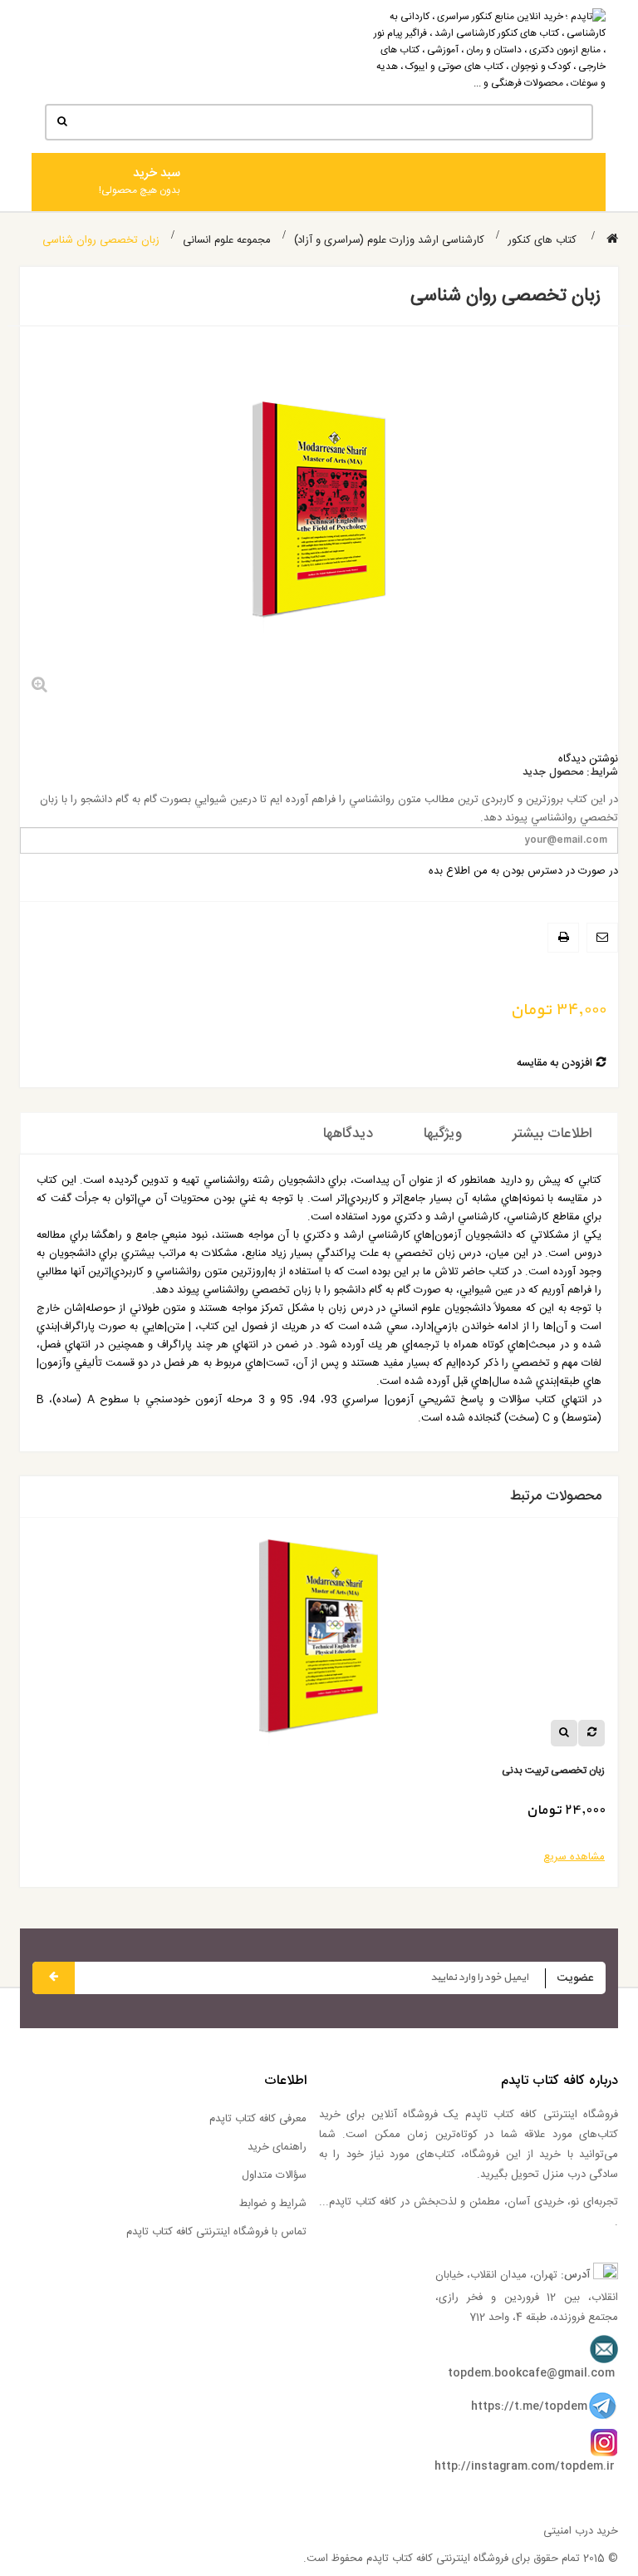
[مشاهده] (405, 1733)
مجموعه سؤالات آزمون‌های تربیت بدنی (368, 1771)
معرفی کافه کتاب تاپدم (258, 2119)
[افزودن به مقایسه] (432, 1733)
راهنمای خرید (277, 2147)
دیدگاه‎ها (348, 1134)
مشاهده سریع (415, 1857)
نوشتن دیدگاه (588, 759)
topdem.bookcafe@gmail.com (531, 2373)
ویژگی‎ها (443, 1134)
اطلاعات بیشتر (552, 1134)
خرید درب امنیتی (581, 2531)
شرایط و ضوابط (273, 2204)
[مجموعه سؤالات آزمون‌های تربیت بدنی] (159, 1643)
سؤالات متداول (274, 2175)
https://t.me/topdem (529, 2406)
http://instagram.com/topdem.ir (525, 2466)
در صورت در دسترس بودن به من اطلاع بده (523, 871)
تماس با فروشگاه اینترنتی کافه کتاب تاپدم (216, 2232)
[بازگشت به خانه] (612, 240)
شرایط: (602, 773)
